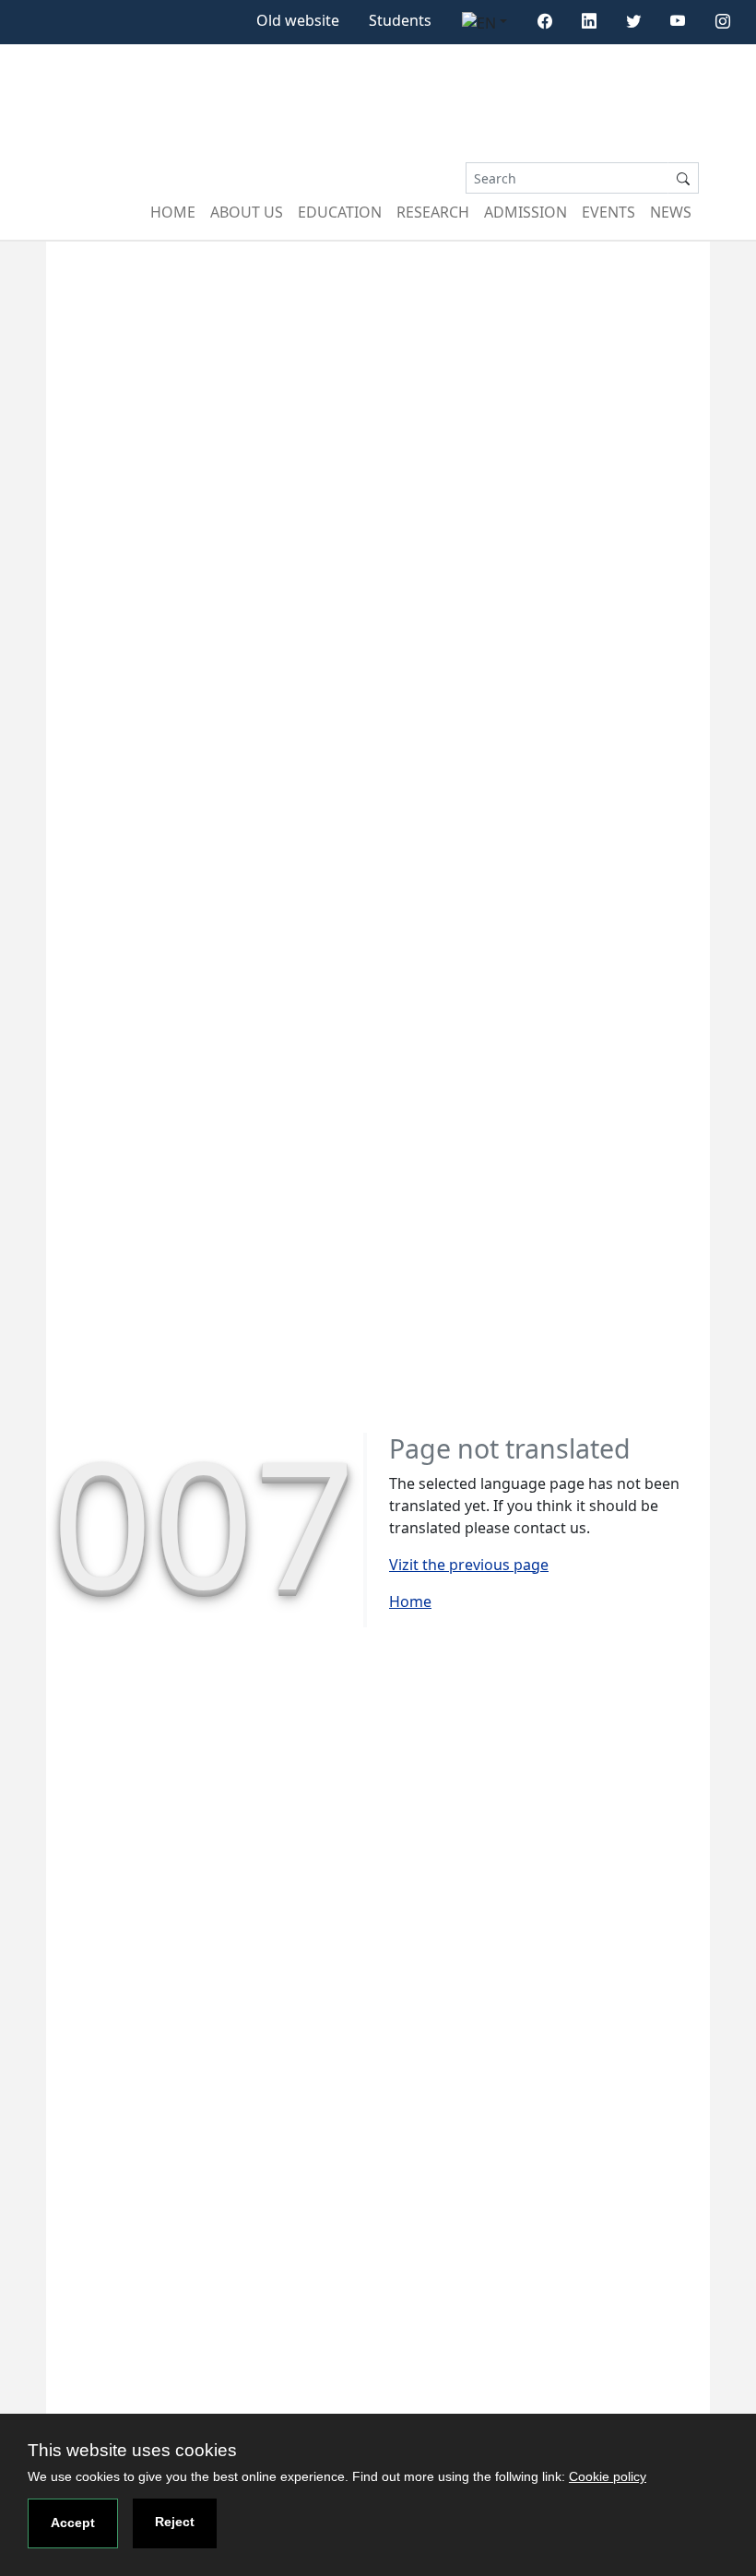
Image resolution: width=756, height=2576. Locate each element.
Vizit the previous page (469, 1565)
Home (173, 212)
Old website (298, 20)
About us (247, 212)
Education (340, 212)
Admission (526, 212)
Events (608, 212)
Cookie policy (608, 2476)
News (671, 212)
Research (433, 212)
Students (400, 20)
